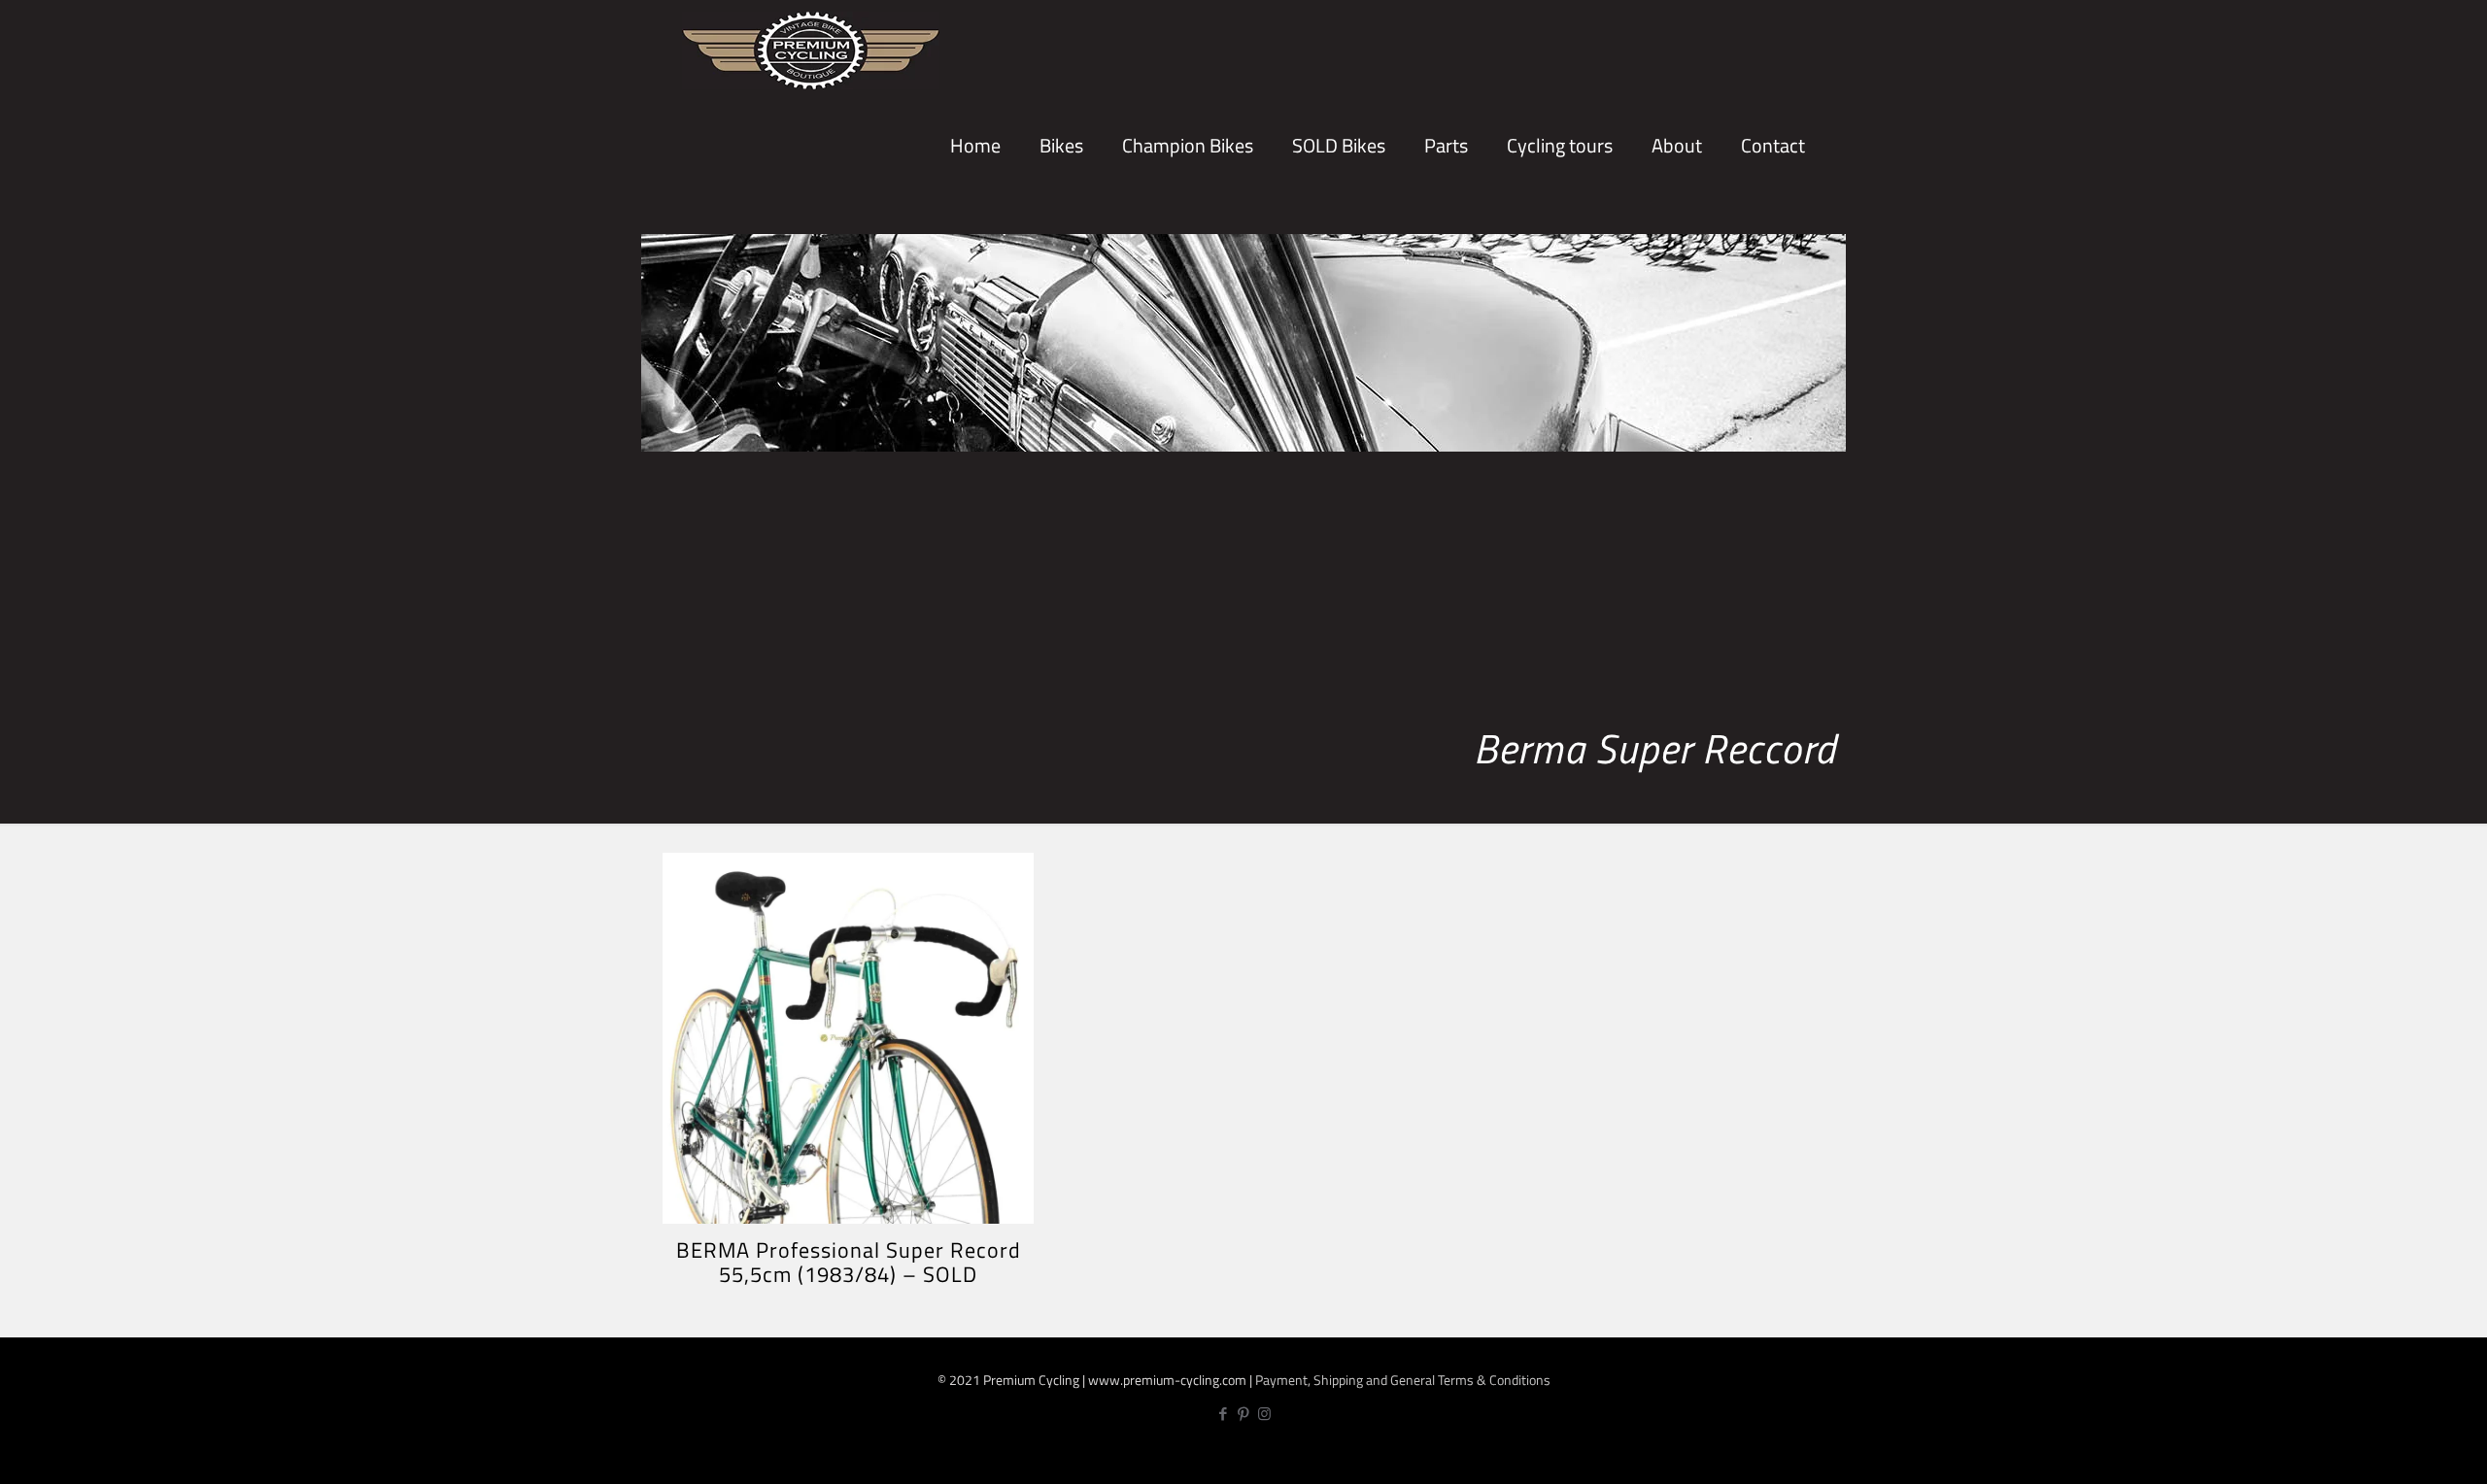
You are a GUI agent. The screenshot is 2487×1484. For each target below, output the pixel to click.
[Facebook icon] (1224, 1414)
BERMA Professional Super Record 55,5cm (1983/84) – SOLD (849, 1262)
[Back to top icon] (2407, 1452)
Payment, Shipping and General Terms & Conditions (1403, 1380)
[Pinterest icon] (1244, 1414)
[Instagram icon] (1264, 1414)
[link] (1061, 214)
